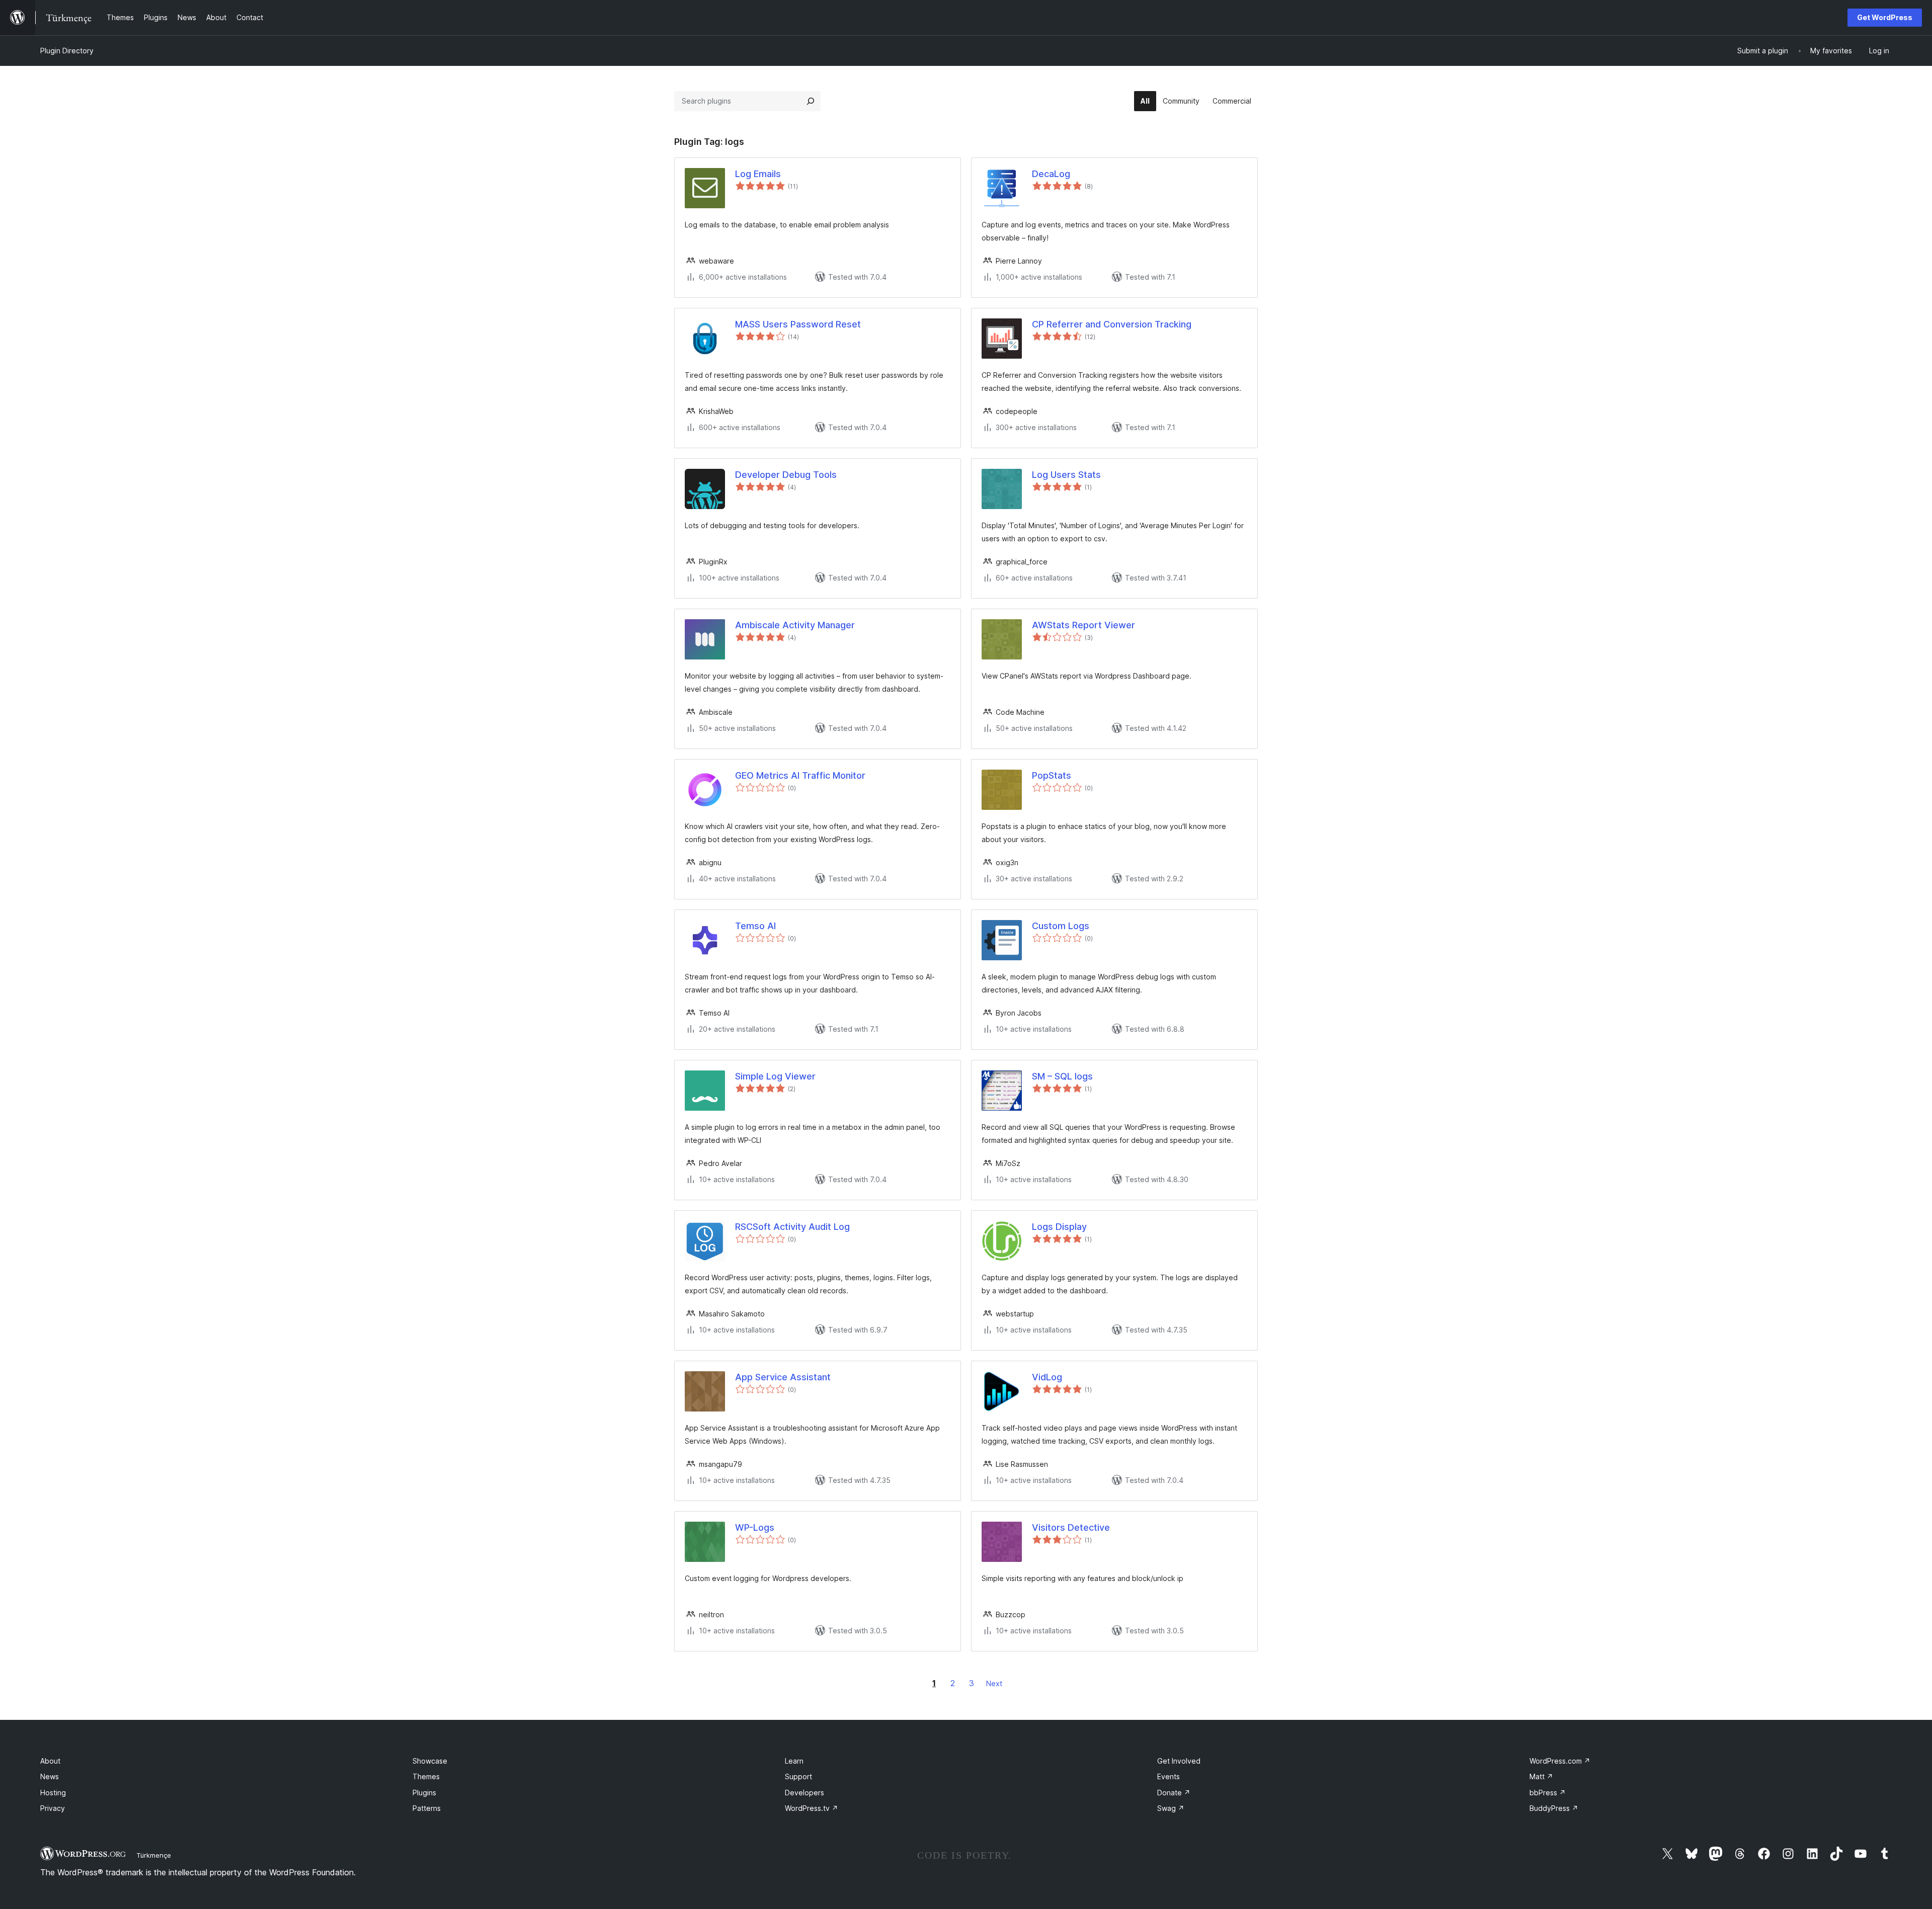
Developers (804, 1793)
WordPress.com (1560, 1761)
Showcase (430, 1761)
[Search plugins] (811, 101)
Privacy (53, 1808)
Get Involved (1179, 1761)
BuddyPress (1554, 1808)
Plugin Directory (67, 51)
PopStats (1052, 775)
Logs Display (1059, 1227)
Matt (1541, 1776)
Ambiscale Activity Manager (795, 625)
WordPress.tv (812, 1808)
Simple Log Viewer (775, 1076)
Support (798, 1776)
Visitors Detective (1071, 1527)
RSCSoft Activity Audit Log (792, 1227)
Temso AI (755, 926)
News (50, 1776)
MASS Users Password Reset (798, 324)
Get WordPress (1885, 17)
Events (1169, 1776)
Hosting (53, 1793)
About (50, 1761)
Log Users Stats (1066, 475)
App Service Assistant (783, 1377)
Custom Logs (1061, 926)
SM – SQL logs (1062, 1076)
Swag (1171, 1808)
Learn (794, 1761)
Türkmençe (154, 1855)
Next (994, 1683)
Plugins (424, 1793)
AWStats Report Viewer (1083, 625)
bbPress (1548, 1793)
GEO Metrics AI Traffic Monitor (800, 775)
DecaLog (1051, 174)
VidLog (1047, 1377)
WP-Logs (755, 1527)
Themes (426, 1776)
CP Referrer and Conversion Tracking (1112, 324)
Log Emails (758, 174)
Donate (1174, 1793)
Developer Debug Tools (786, 475)
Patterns (427, 1808)
